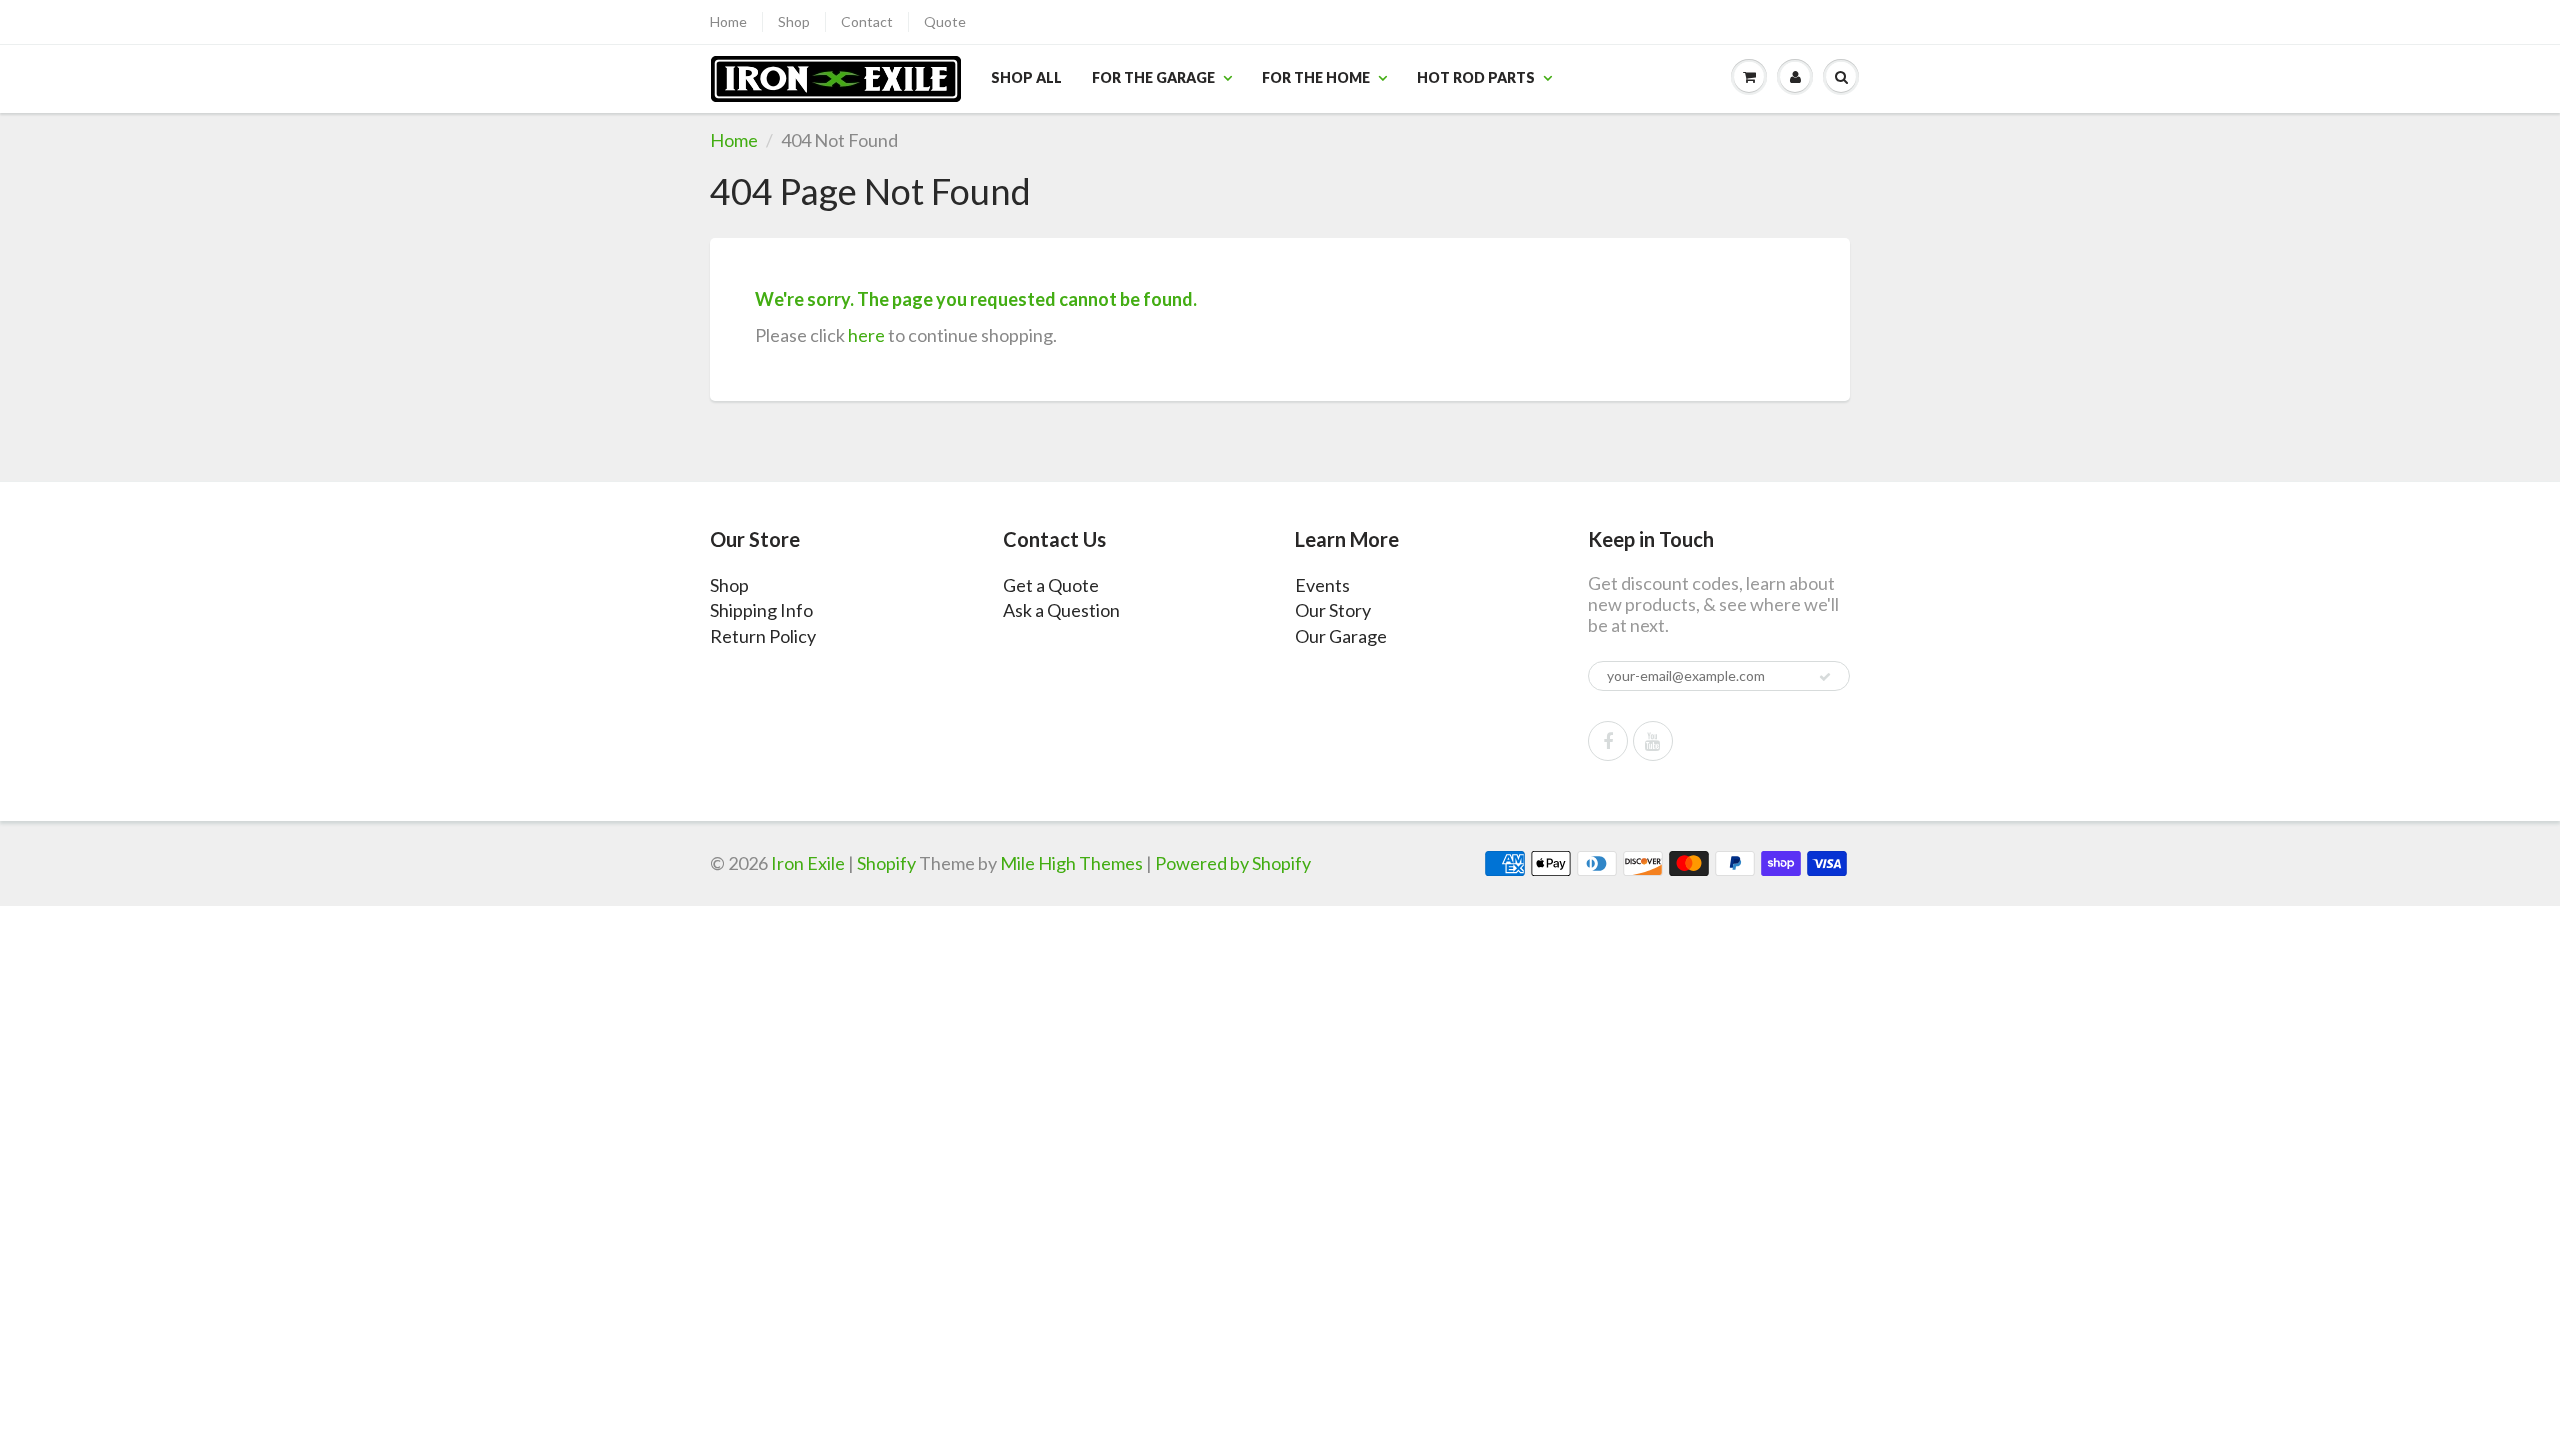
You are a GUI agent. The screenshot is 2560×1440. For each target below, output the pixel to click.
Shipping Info (761, 610)
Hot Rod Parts (1476, 77)
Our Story (1333, 610)
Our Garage (1341, 636)
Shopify (886, 863)
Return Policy (763, 636)
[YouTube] (1653, 741)
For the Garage (1153, 77)
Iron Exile (808, 863)
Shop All (1026, 77)
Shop (794, 21)
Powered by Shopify (1233, 863)
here (866, 335)
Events (1322, 585)
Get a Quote (1051, 585)
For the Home (1316, 77)
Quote (945, 21)
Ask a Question (1061, 610)
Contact (867, 21)
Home (728, 21)
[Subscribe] (1825, 677)
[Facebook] (1608, 741)
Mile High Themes (1071, 863)
